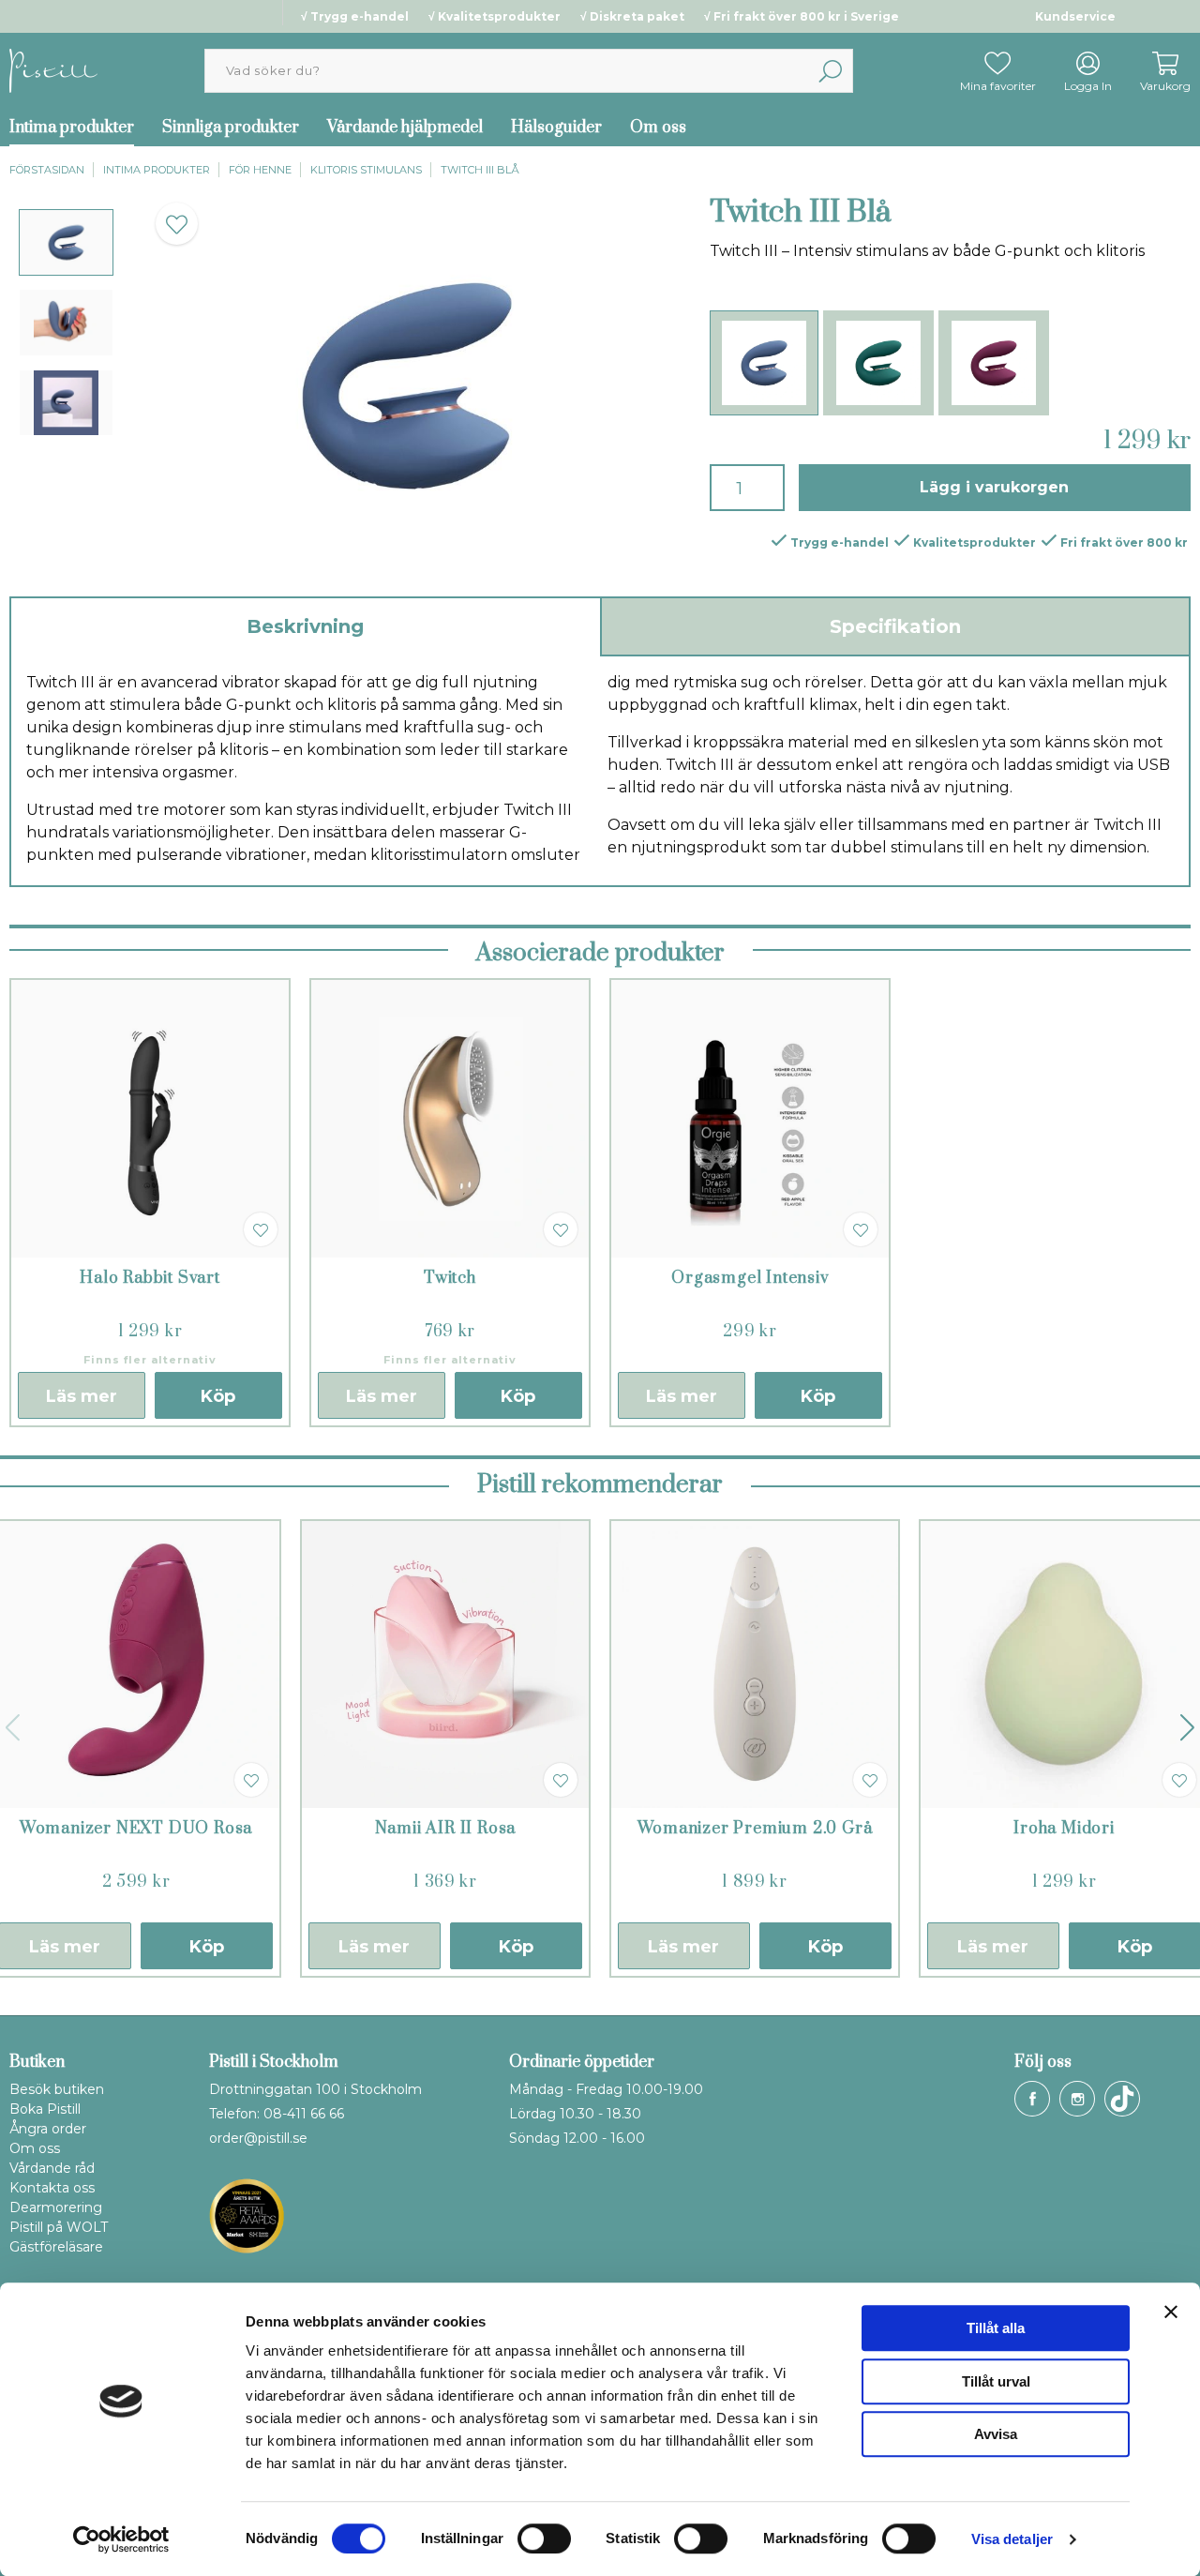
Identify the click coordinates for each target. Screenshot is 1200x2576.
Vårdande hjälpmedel (405, 128)
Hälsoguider (556, 128)
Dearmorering (56, 2207)
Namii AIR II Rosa (446, 1829)
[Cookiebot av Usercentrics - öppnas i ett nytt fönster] (121, 2539)
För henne (260, 170)
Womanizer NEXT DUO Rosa (136, 1829)
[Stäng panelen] (1171, 2312)
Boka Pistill (45, 2109)
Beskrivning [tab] (305, 626)
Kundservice (1075, 16)
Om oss (658, 128)
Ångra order (48, 2129)
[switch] (544, 2538)
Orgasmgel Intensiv (750, 1278)
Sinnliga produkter (231, 128)
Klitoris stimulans (366, 170)
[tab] (66, 242)
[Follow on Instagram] (1077, 2099)
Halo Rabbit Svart (150, 1278)
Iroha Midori (1064, 1829)
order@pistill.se (258, 2138)
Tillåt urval (996, 2381)
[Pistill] (53, 70)
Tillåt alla (996, 2328)
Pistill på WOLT (59, 2227)
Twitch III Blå (480, 170)
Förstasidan (47, 170)
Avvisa (996, 2434)
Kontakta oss (52, 2188)
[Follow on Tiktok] (1122, 2099)
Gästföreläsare (56, 2247)
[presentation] (66, 242)
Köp (218, 1396)
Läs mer (82, 1396)
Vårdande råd (52, 2168)
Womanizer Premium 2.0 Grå (755, 1829)
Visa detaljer (1012, 2539)
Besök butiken (57, 2089)
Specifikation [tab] (895, 626)
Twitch (450, 1278)
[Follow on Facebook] (1032, 2099)
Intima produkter (157, 170)
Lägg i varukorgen (994, 487)
